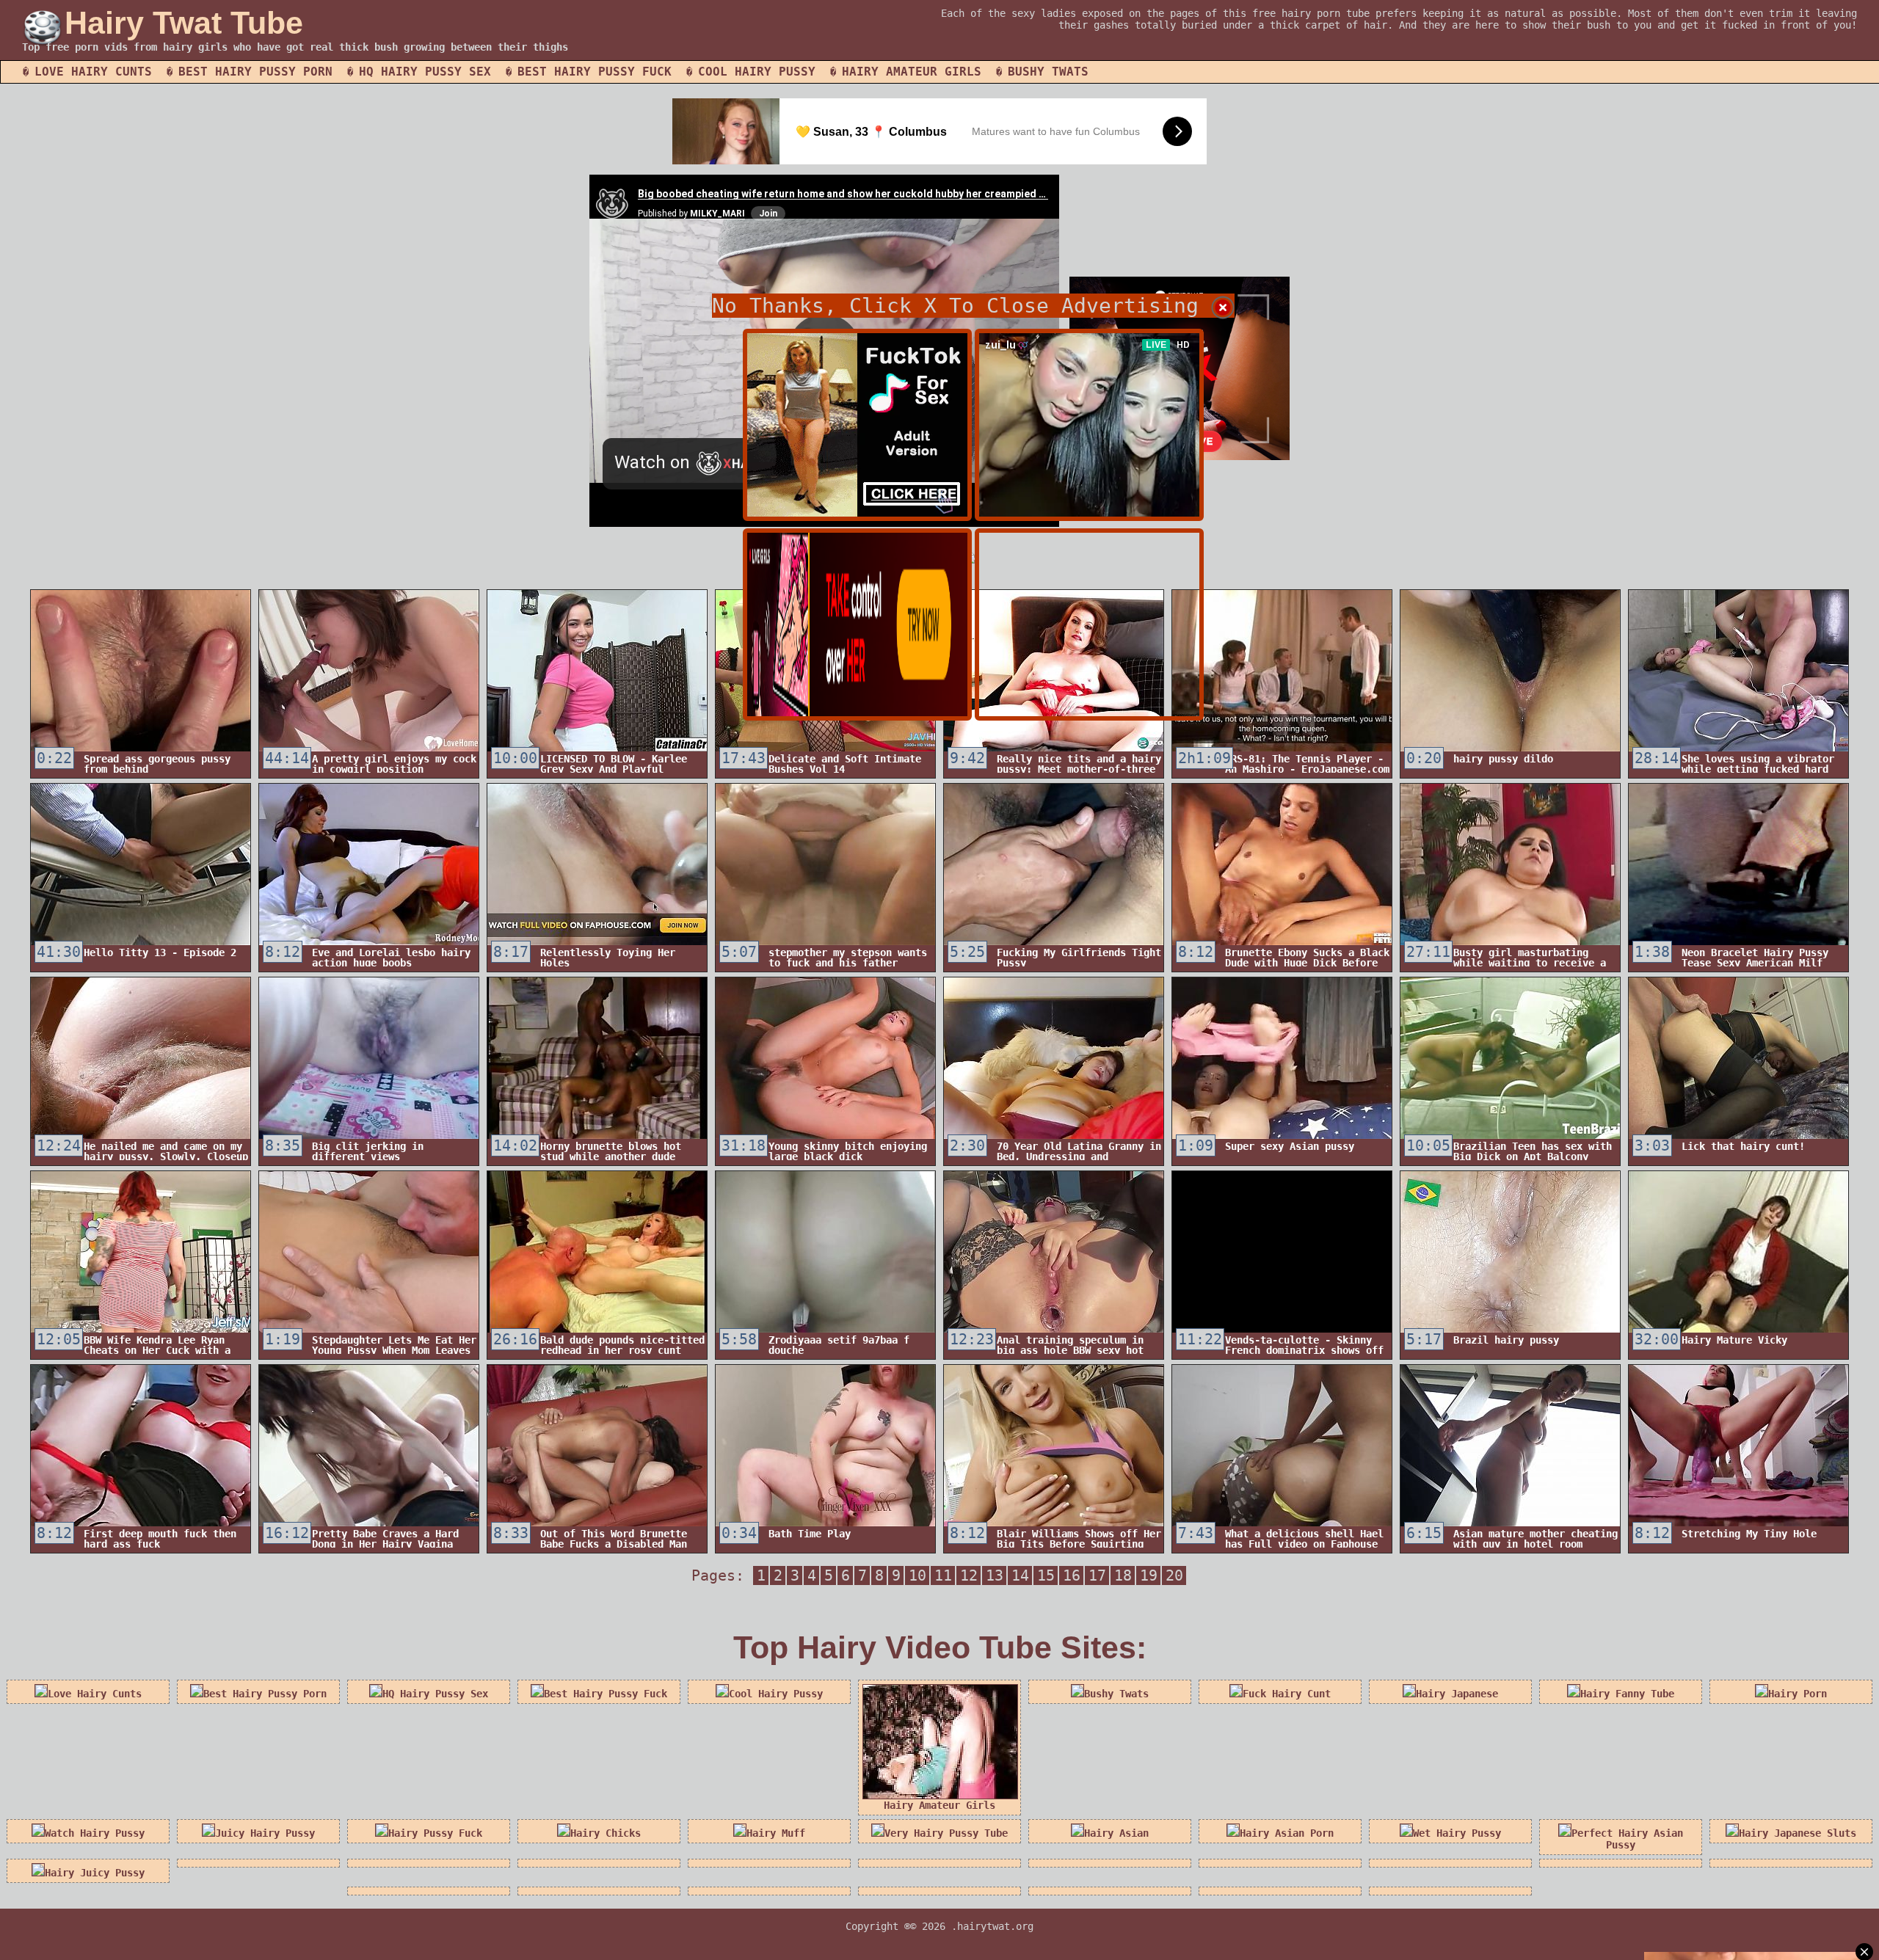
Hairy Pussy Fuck (435, 1833)
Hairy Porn (1798, 1694)
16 (1072, 1575)
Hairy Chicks (606, 1833)
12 (969, 1575)
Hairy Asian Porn (1287, 1833)
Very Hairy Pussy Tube (946, 1833)
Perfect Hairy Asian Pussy (1627, 1839)
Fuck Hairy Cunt (1287, 1694)
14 (1020, 1575)
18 (1123, 1575)
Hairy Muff (776, 1833)
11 (943, 1575)
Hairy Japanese (1457, 1694)
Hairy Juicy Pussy (95, 1873)
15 (1046, 1575)
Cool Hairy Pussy (757, 72)
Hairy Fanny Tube (1627, 1694)
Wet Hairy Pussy (1457, 1833)
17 (1097, 1575)
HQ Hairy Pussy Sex (425, 72)
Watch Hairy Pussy (95, 1833)
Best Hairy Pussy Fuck (595, 72)
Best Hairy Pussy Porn (255, 72)
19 (1149, 1575)
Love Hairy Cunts (93, 72)
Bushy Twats (1048, 72)
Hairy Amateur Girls (912, 72)
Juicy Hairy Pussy (265, 1833)
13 (995, 1575)
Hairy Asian (1116, 1833)
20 (1174, 1575)
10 (917, 1575)
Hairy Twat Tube (184, 23)
